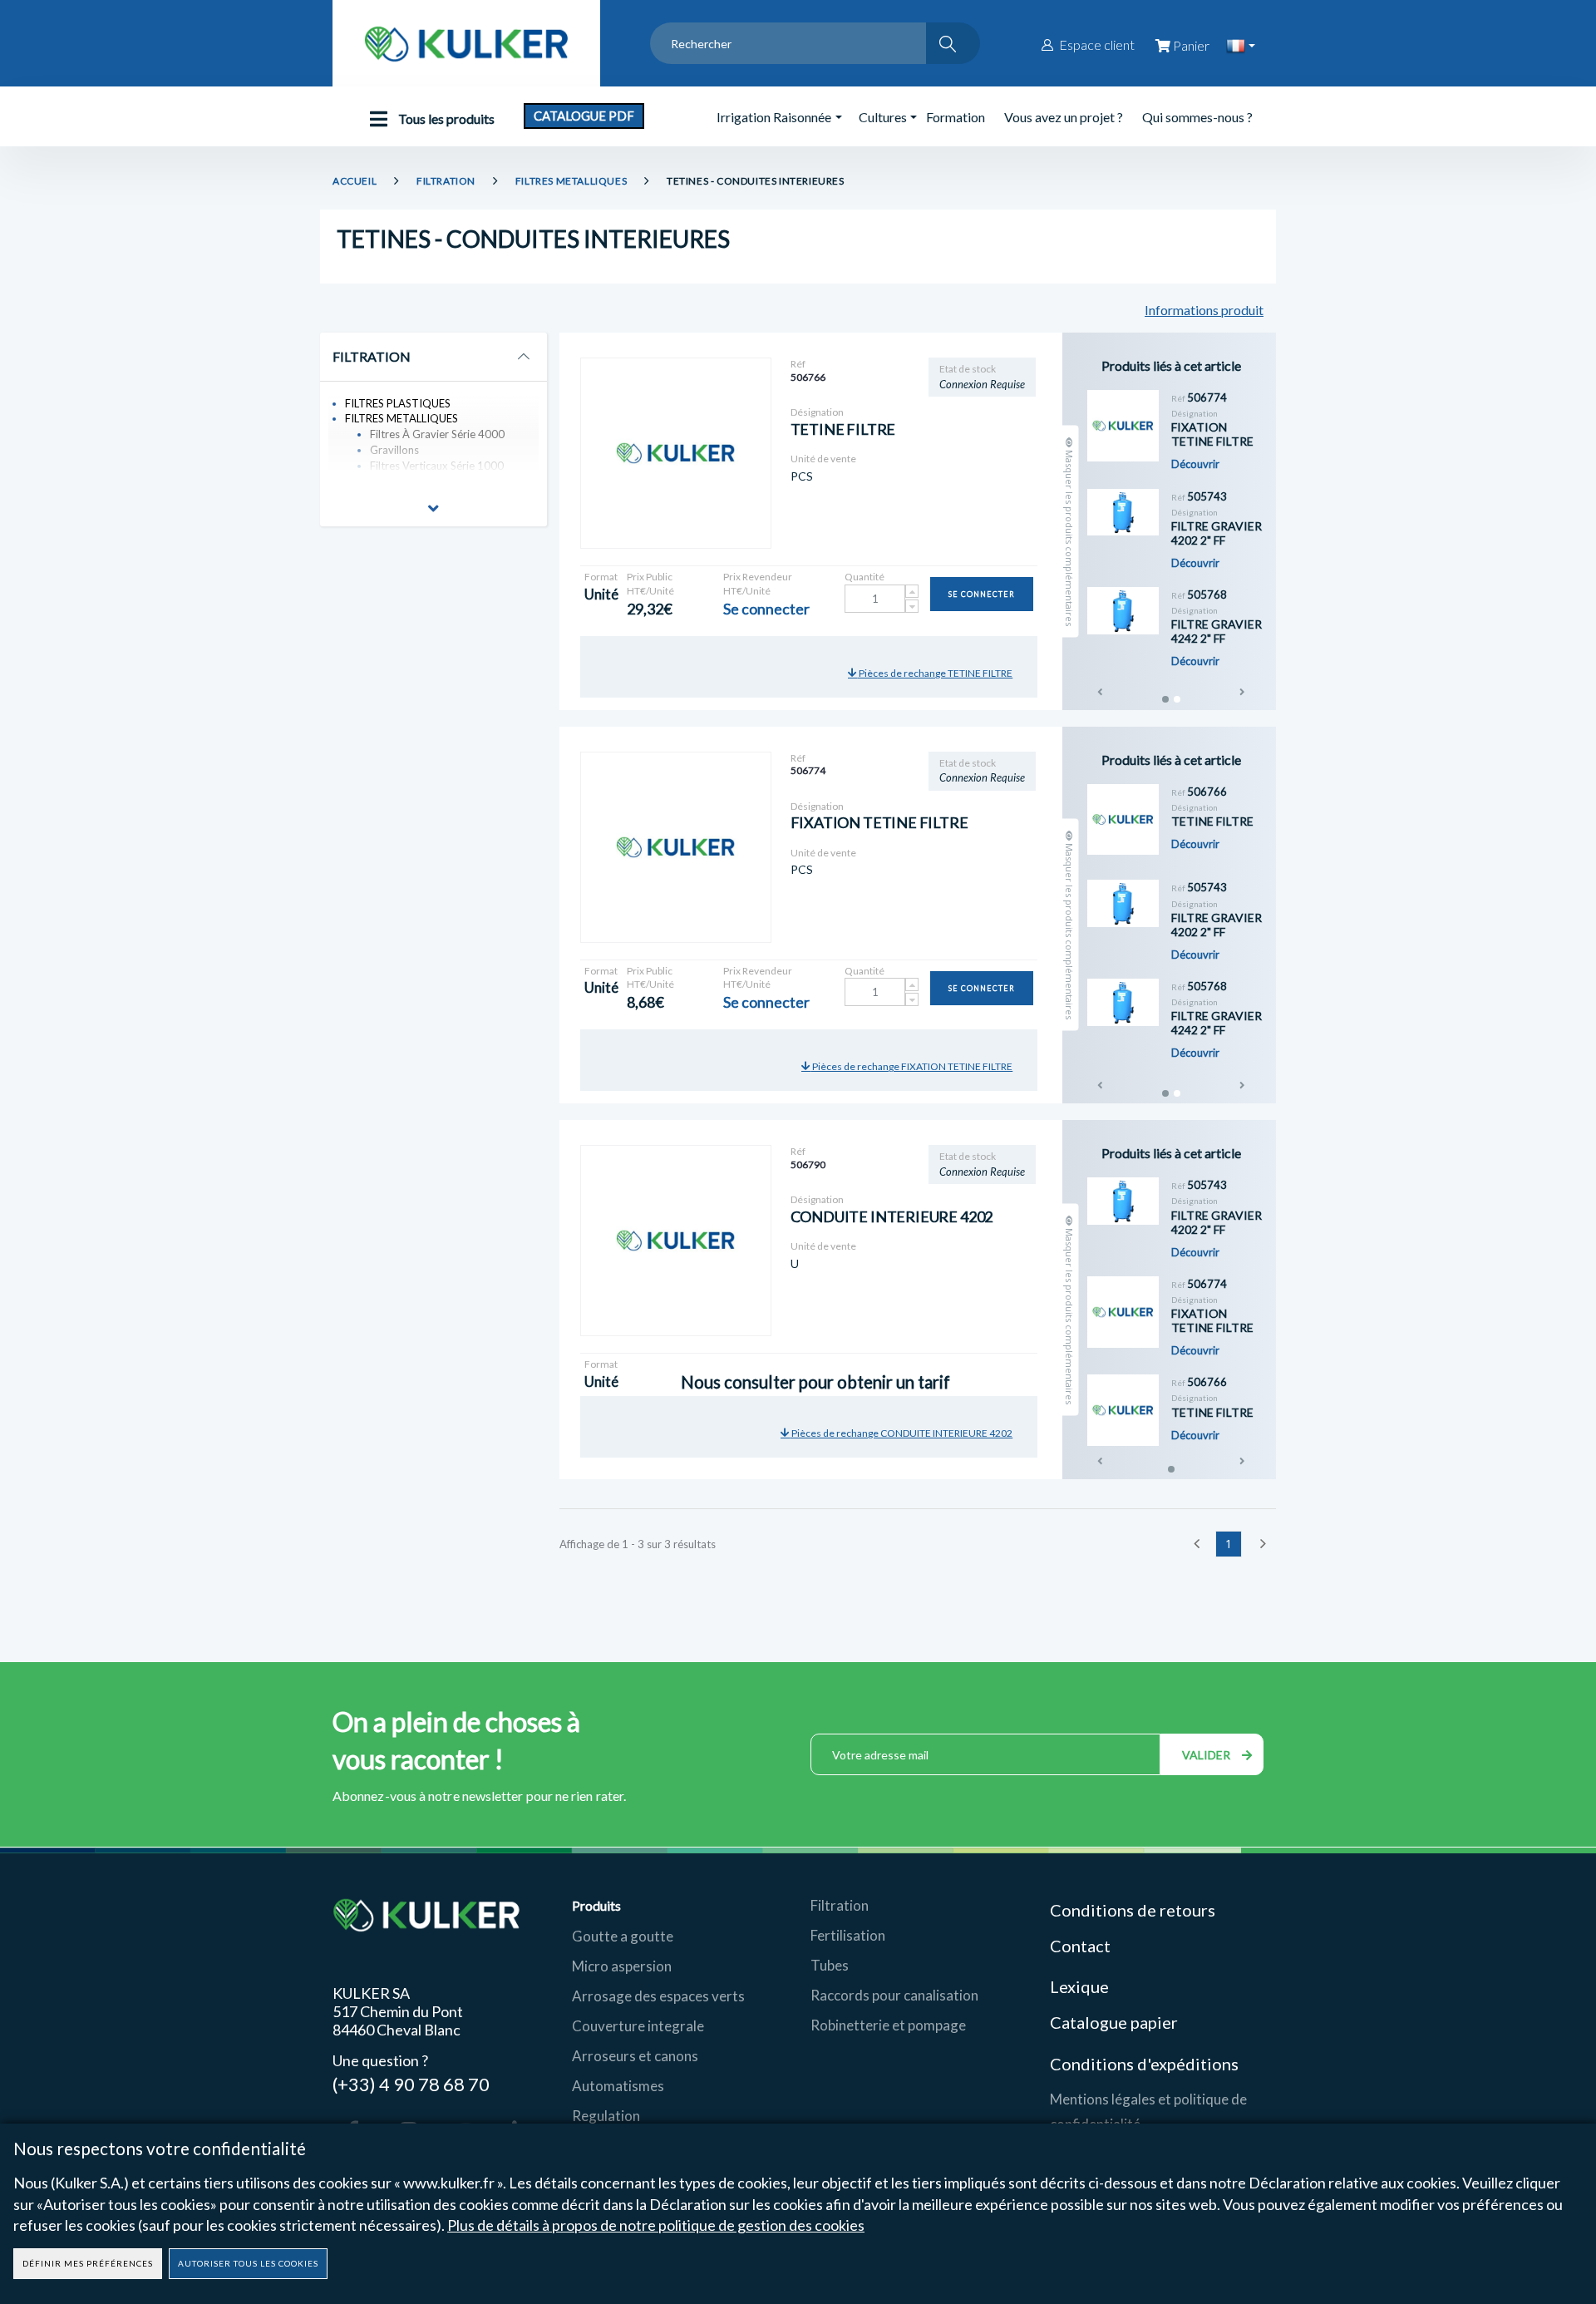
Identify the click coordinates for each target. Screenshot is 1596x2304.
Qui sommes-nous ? (1197, 117)
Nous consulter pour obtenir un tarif (760, 1364)
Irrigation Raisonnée (774, 117)
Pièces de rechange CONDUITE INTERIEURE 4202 (901, 1433)
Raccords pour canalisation (894, 1995)
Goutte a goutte (623, 1936)
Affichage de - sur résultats (638, 1544)
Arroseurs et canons (635, 2056)
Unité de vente (823, 459)
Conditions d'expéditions (1144, 2064)
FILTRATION (446, 181)
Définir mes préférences (88, 2263)
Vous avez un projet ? (1064, 117)
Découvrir (1195, 464)
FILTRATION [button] (372, 357)
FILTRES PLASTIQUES (398, 403)
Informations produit (1204, 310)
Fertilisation (848, 1935)
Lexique (1081, 1986)
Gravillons (394, 450)
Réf (798, 364)
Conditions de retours (1133, 1910)
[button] (433, 511)
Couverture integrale (638, 2026)
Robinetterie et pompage (888, 2025)
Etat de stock (968, 369)
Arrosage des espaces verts (658, 1996)
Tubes (830, 1965)
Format (601, 577)
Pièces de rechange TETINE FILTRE (935, 673)
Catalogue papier (1114, 2022)
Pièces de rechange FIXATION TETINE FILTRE (911, 1066)
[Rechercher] (953, 43)
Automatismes (618, 2086)
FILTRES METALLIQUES (571, 181)
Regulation (606, 2116)
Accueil (355, 181)
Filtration (840, 1905)
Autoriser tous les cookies (248, 2263)
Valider (1208, 1755)
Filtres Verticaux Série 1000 (437, 466)
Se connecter (982, 594)
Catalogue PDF (584, 116)
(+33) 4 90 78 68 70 (411, 2083)
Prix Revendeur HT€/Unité (758, 584)
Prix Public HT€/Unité (650, 584)
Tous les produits (445, 118)
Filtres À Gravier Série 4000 (437, 434)
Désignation (817, 412)
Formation (956, 117)
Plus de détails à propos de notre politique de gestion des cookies (656, 2225)
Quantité (864, 577)
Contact (1080, 1946)
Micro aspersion (622, 1966)
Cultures (883, 117)
